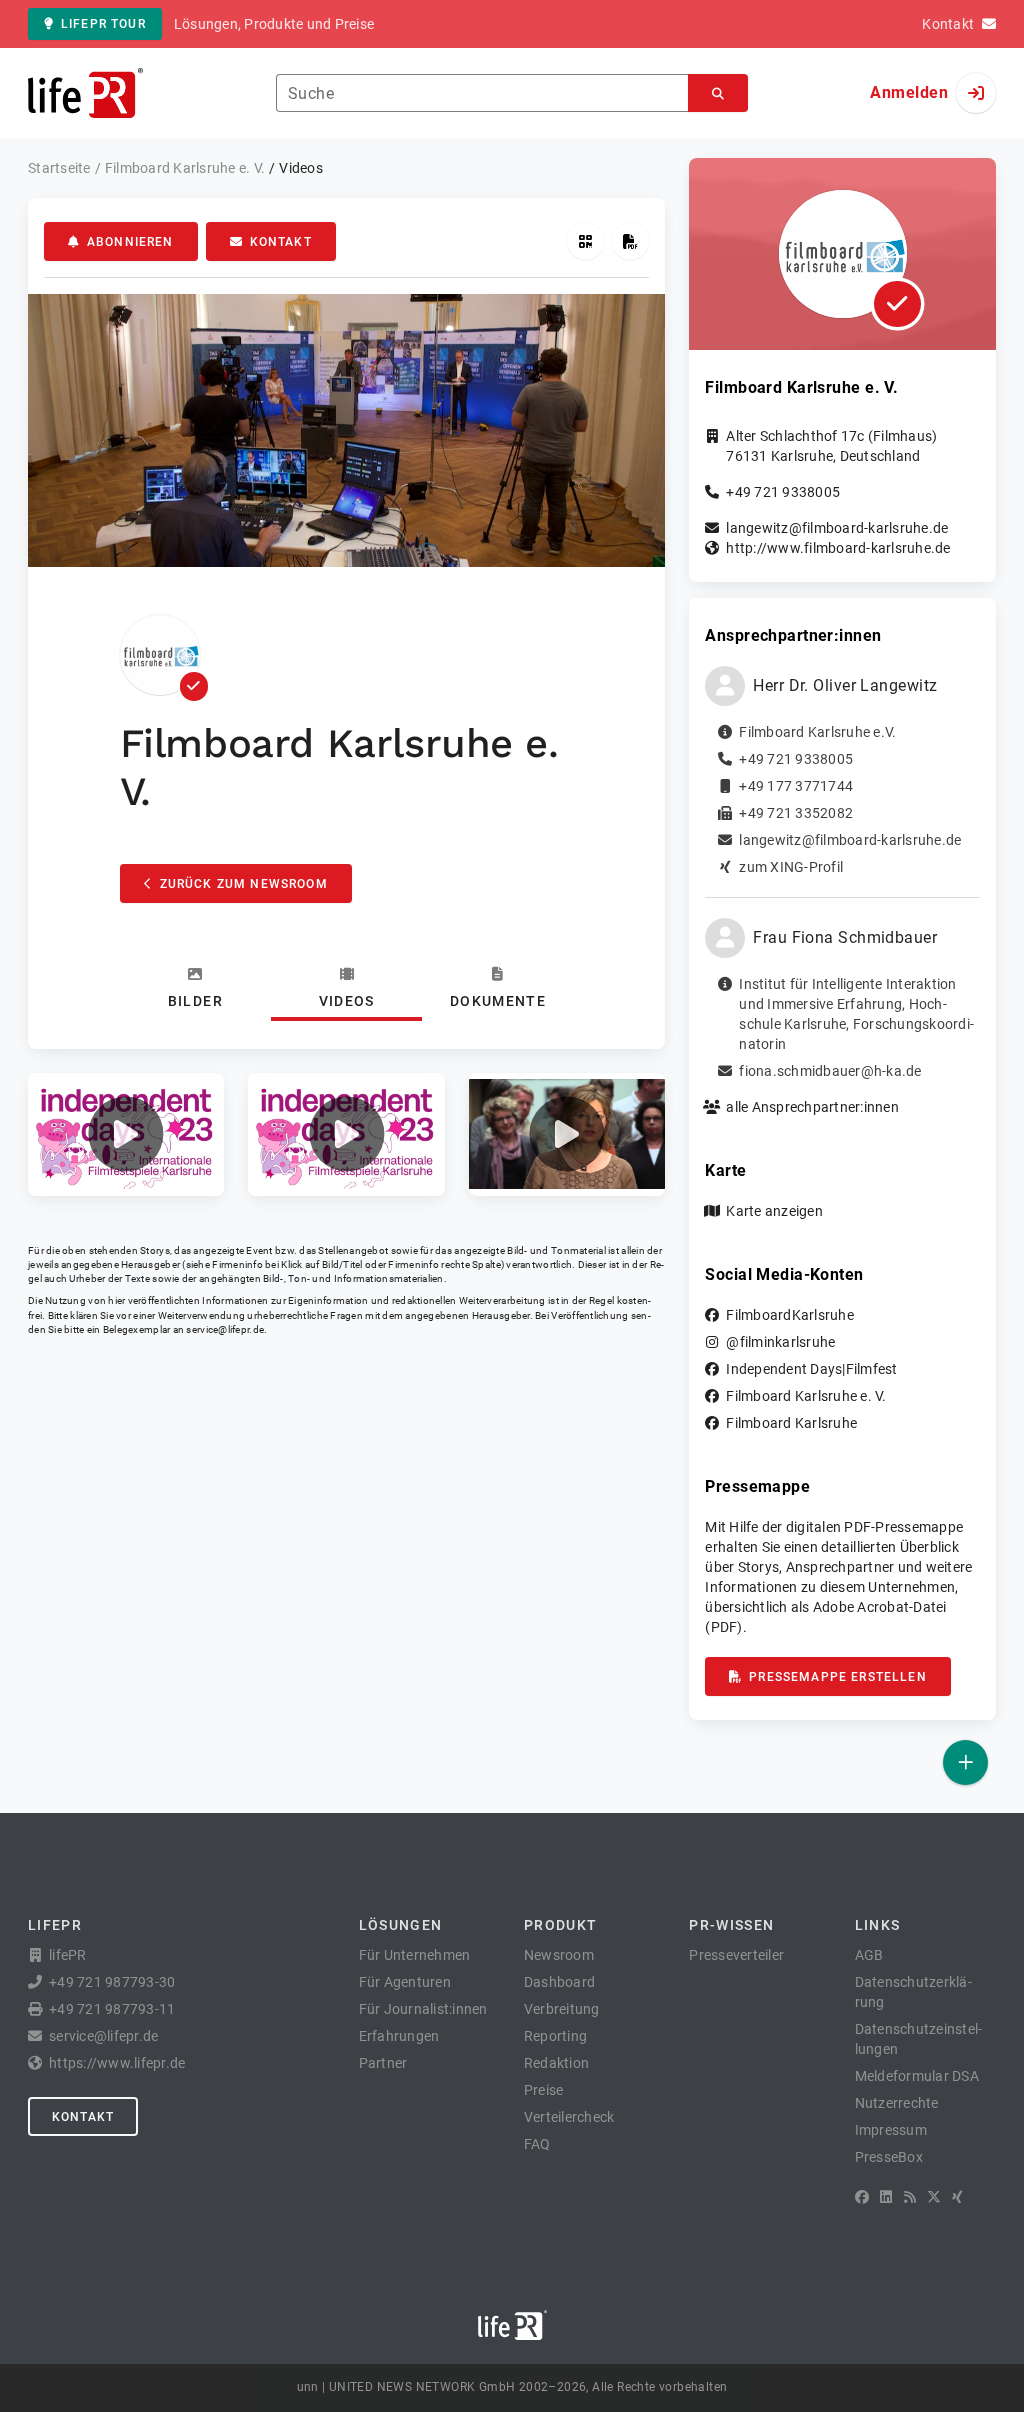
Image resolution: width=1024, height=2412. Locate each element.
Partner (383, 2063)
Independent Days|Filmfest (811, 1369)
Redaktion (556, 2063)
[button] (126, 1134)
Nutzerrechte (897, 2103)
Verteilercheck (569, 2117)
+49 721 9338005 (783, 492)
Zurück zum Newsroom (244, 884)
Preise (544, 2090)
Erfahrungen (399, 2036)
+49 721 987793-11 (112, 2009)
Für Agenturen (405, 1982)
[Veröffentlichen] (965, 1762)
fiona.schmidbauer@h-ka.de (830, 1071)
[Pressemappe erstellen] (630, 241)
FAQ (537, 2144)
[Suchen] (718, 93)
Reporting (555, 2036)
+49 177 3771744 (796, 786)
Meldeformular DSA (917, 2076)
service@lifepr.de (225, 1329)
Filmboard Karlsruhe (791, 1423)
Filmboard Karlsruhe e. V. (806, 1396)
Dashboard (559, 1982)
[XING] (957, 2197)
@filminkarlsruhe (780, 1342)
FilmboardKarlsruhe (790, 1315)
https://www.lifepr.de (117, 2063)
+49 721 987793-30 (112, 1982)
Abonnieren (130, 242)
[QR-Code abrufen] (585, 241)
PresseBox (889, 2157)
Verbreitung (562, 2009)
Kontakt (281, 242)
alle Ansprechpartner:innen (812, 1107)
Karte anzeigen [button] (774, 1211)
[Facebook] (862, 2197)
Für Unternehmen (415, 1955)
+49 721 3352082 (796, 813)
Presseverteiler (736, 1955)
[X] (934, 2197)
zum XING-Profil (791, 867)
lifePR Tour (103, 24)
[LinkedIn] (886, 2197)
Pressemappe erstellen (837, 1677)
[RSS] (910, 2197)
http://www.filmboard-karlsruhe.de (838, 548)
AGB (869, 1955)
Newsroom (559, 1955)
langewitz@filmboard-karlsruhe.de (837, 528)
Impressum (891, 2130)
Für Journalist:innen (423, 2009)
